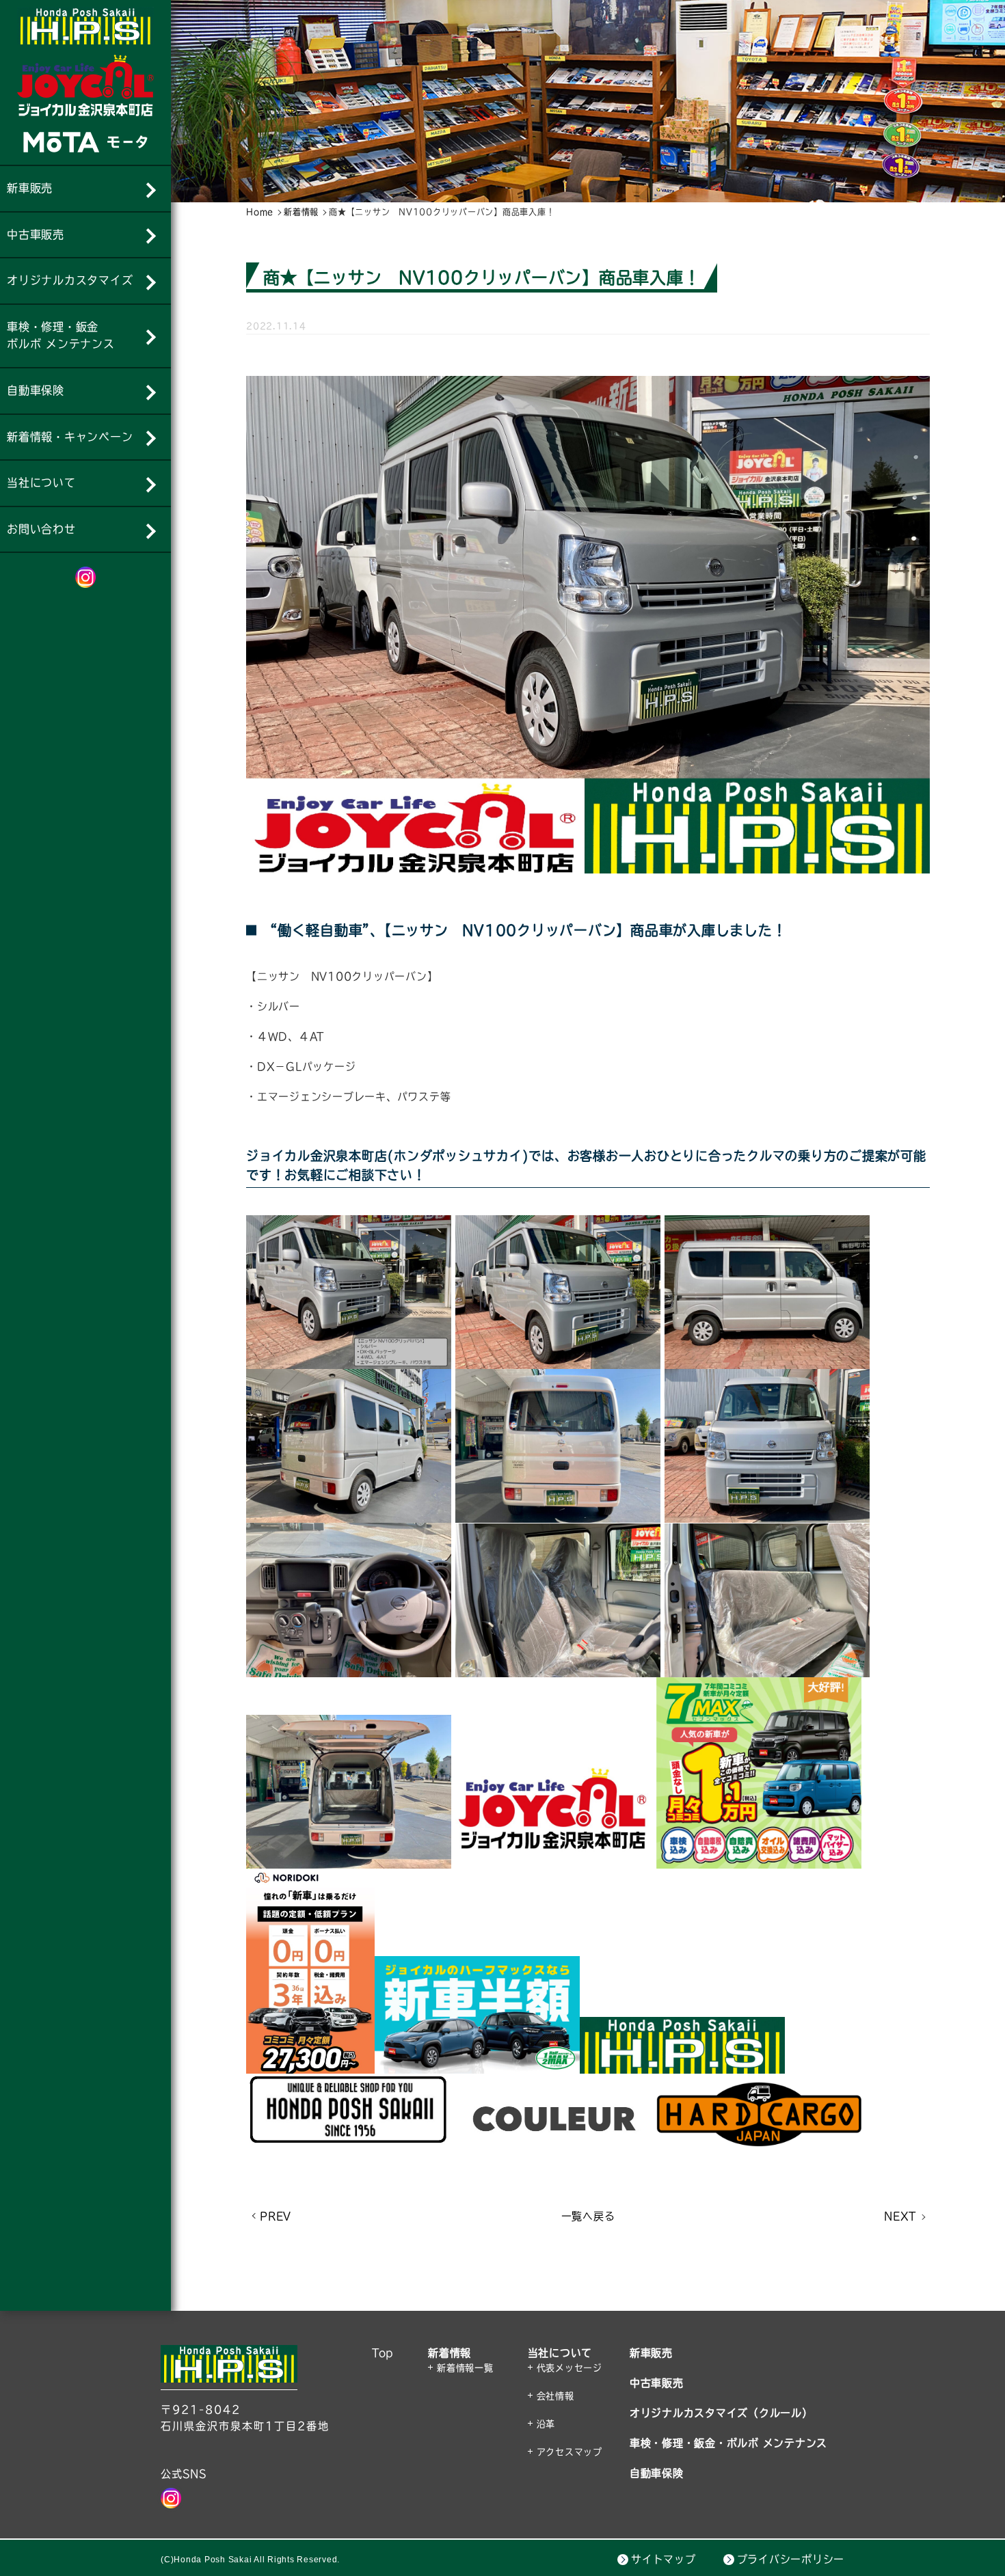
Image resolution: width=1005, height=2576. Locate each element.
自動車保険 (657, 2473)
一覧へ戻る (588, 2216)
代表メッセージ (569, 2368)
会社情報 (555, 2396)
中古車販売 (657, 2383)
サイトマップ (664, 2559)
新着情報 (450, 2353)
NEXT (900, 2216)
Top (383, 2353)
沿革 (546, 2424)
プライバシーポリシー (791, 2559)
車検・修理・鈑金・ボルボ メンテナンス (728, 2443)
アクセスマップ (569, 2452)
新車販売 (651, 2353)
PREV (276, 2216)
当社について (560, 2353)
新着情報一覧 (465, 2368)
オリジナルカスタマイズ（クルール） (721, 2413)
